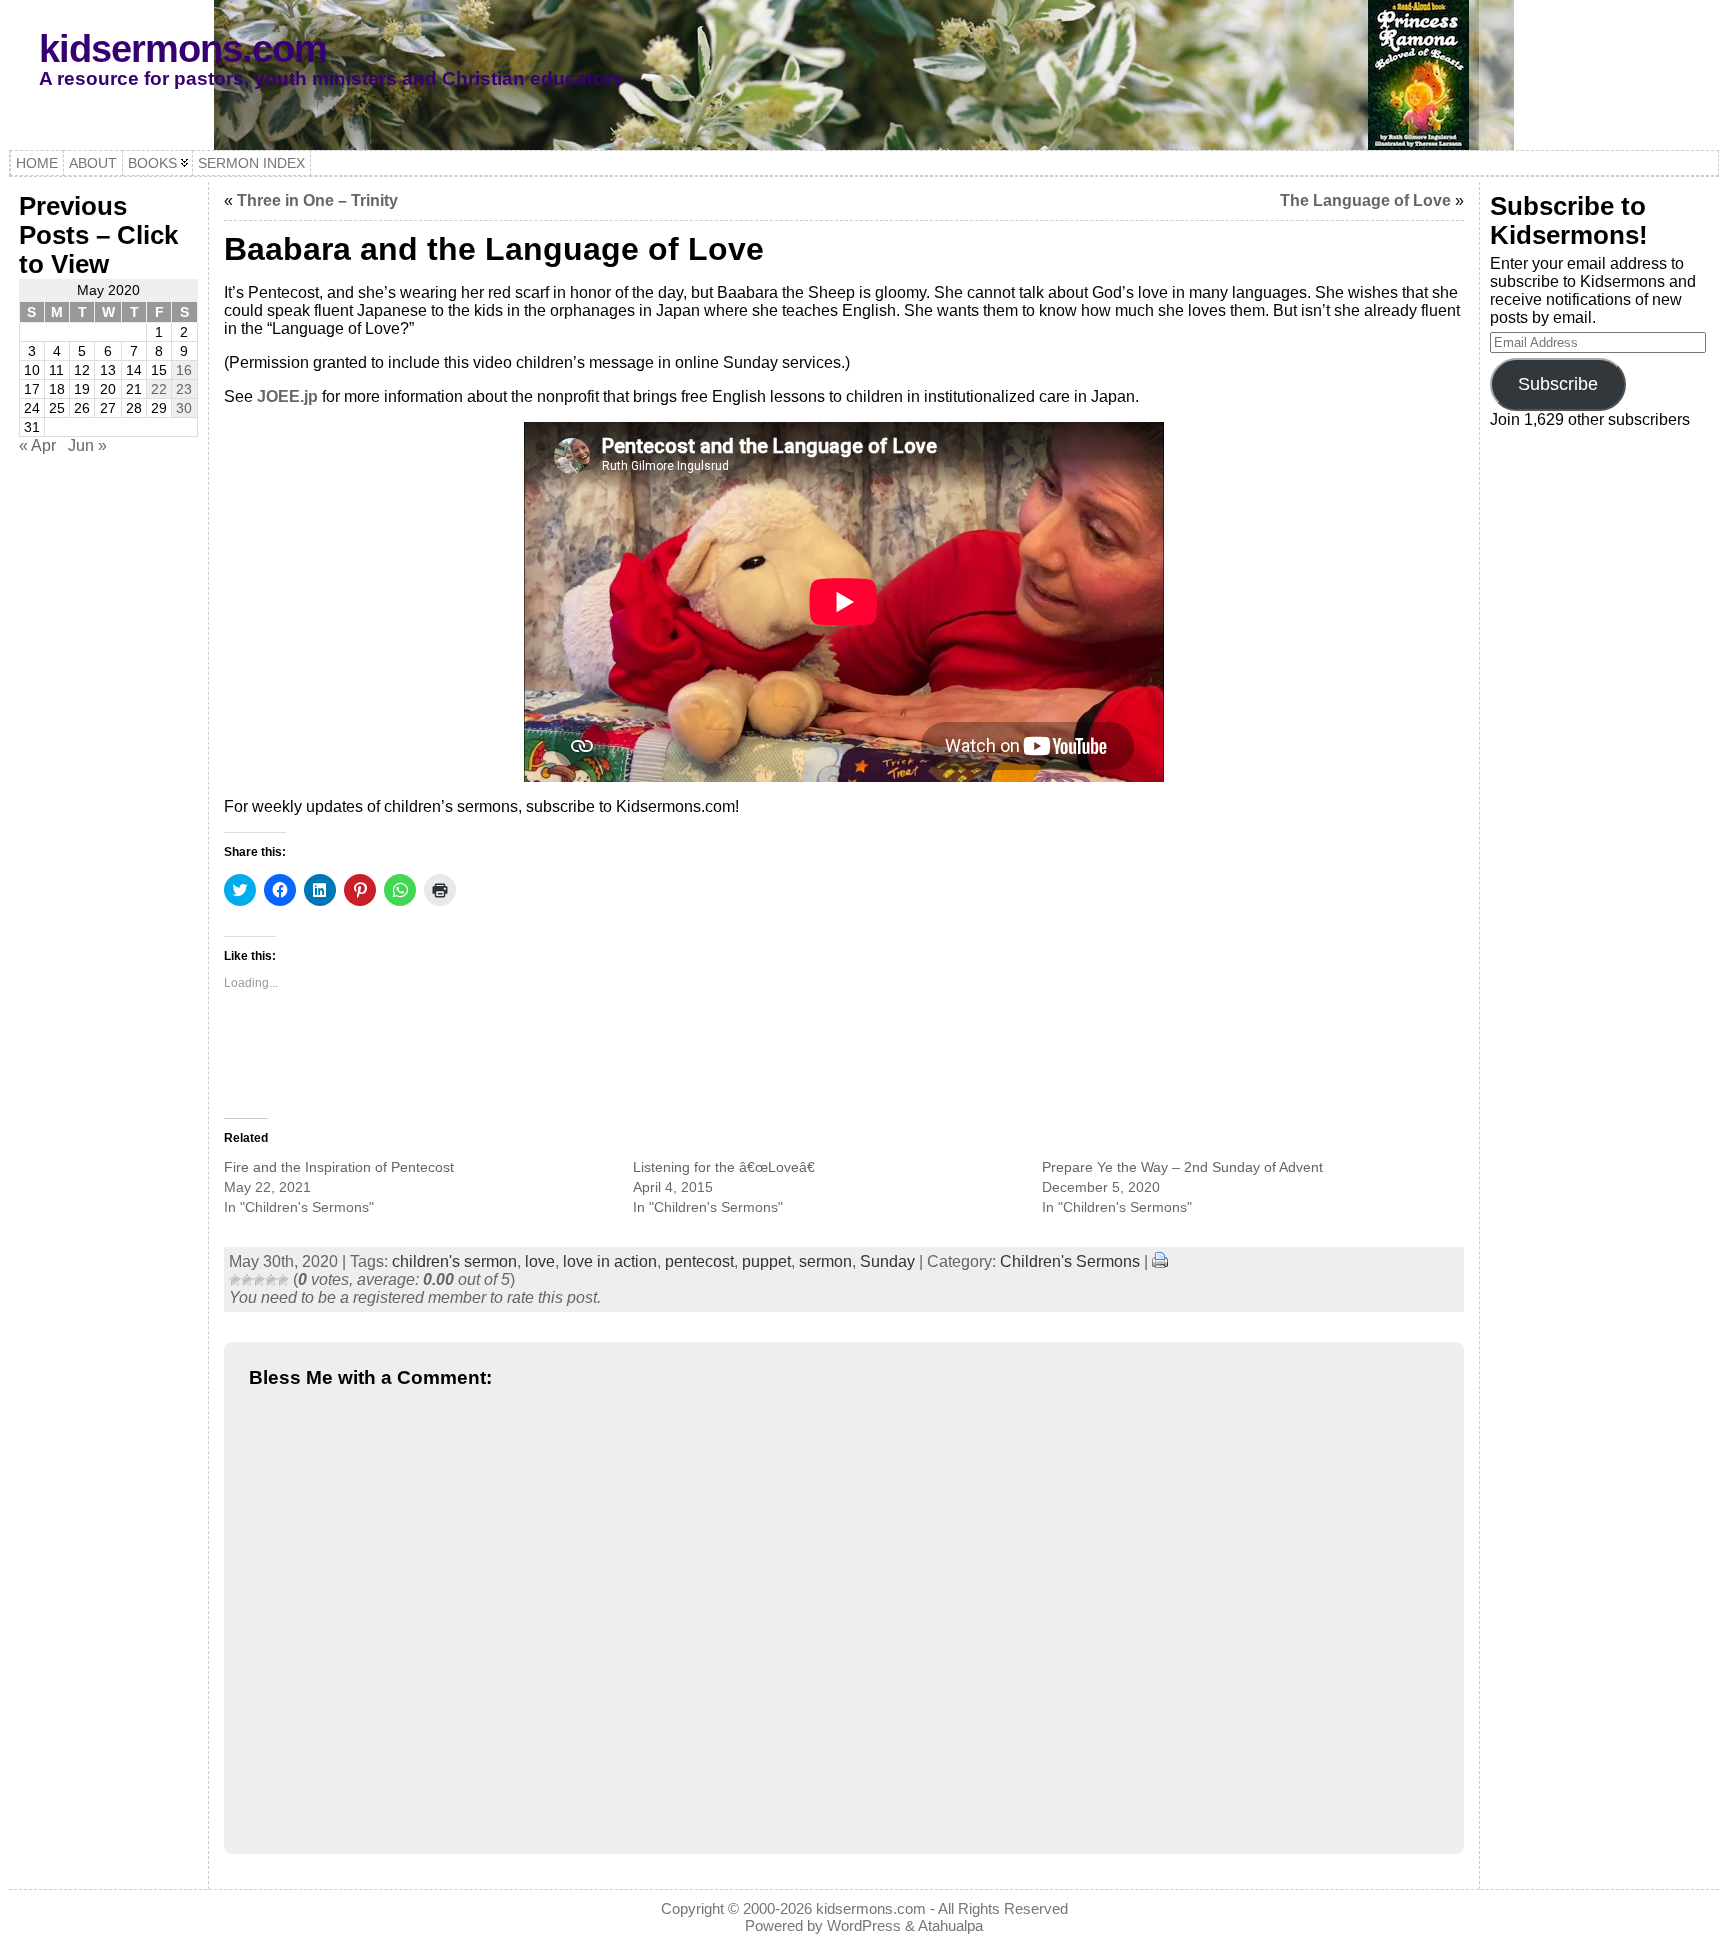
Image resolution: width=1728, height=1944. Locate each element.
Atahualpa (950, 1925)
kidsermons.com (183, 48)
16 (184, 370)
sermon (825, 1261)
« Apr (37, 445)
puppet (766, 1261)
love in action (610, 1261)
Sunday (887, 1261)
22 (159, 389)
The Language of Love (1365, 200)
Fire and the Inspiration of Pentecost (339, 1167)
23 (184, 389)
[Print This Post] (1160, 1261)
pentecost (699, 1261)
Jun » (87, 445)
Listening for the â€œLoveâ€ (724, 1167)
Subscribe (1558, 384)
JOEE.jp (287, 396)
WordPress (864, 1925)
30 (184, 408)
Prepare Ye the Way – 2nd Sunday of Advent (1182, 1167)
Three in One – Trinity (317, 200)
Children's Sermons (1070, 1261)
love (540, 1261)
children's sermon (454, 1261)
